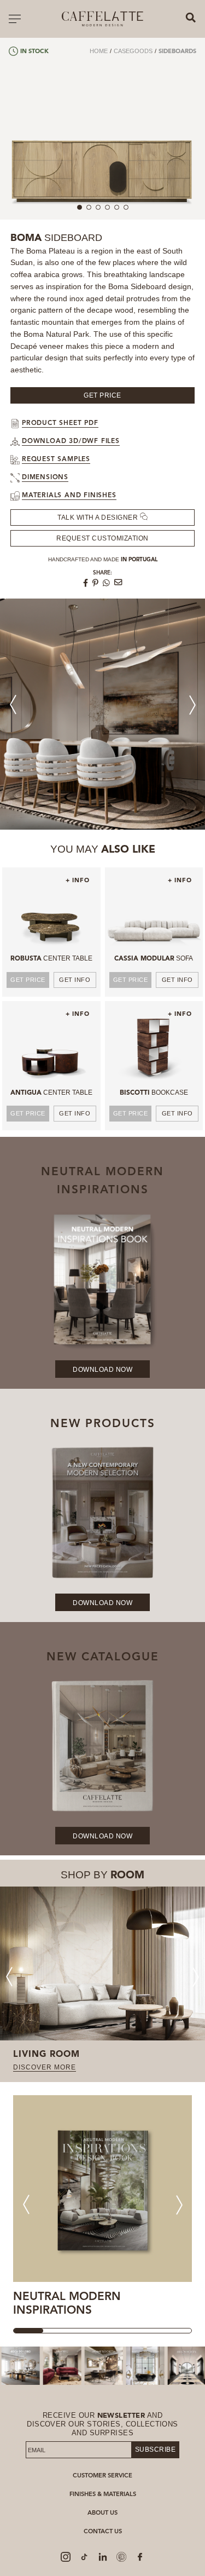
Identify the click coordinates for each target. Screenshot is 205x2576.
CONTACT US (103, 2532)
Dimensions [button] (45, 478)
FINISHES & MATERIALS (103, 2495)
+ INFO (78, 881)
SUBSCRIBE (155, 2450)
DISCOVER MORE (45, 2067)
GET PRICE (28, 980)
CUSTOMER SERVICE (102, 2476)
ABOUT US (102, 2513)
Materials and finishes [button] (69, 496)
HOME (99, 51)
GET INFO (75, 980)
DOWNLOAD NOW (102, 1370)
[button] (192, 705)
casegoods (133, 51)
